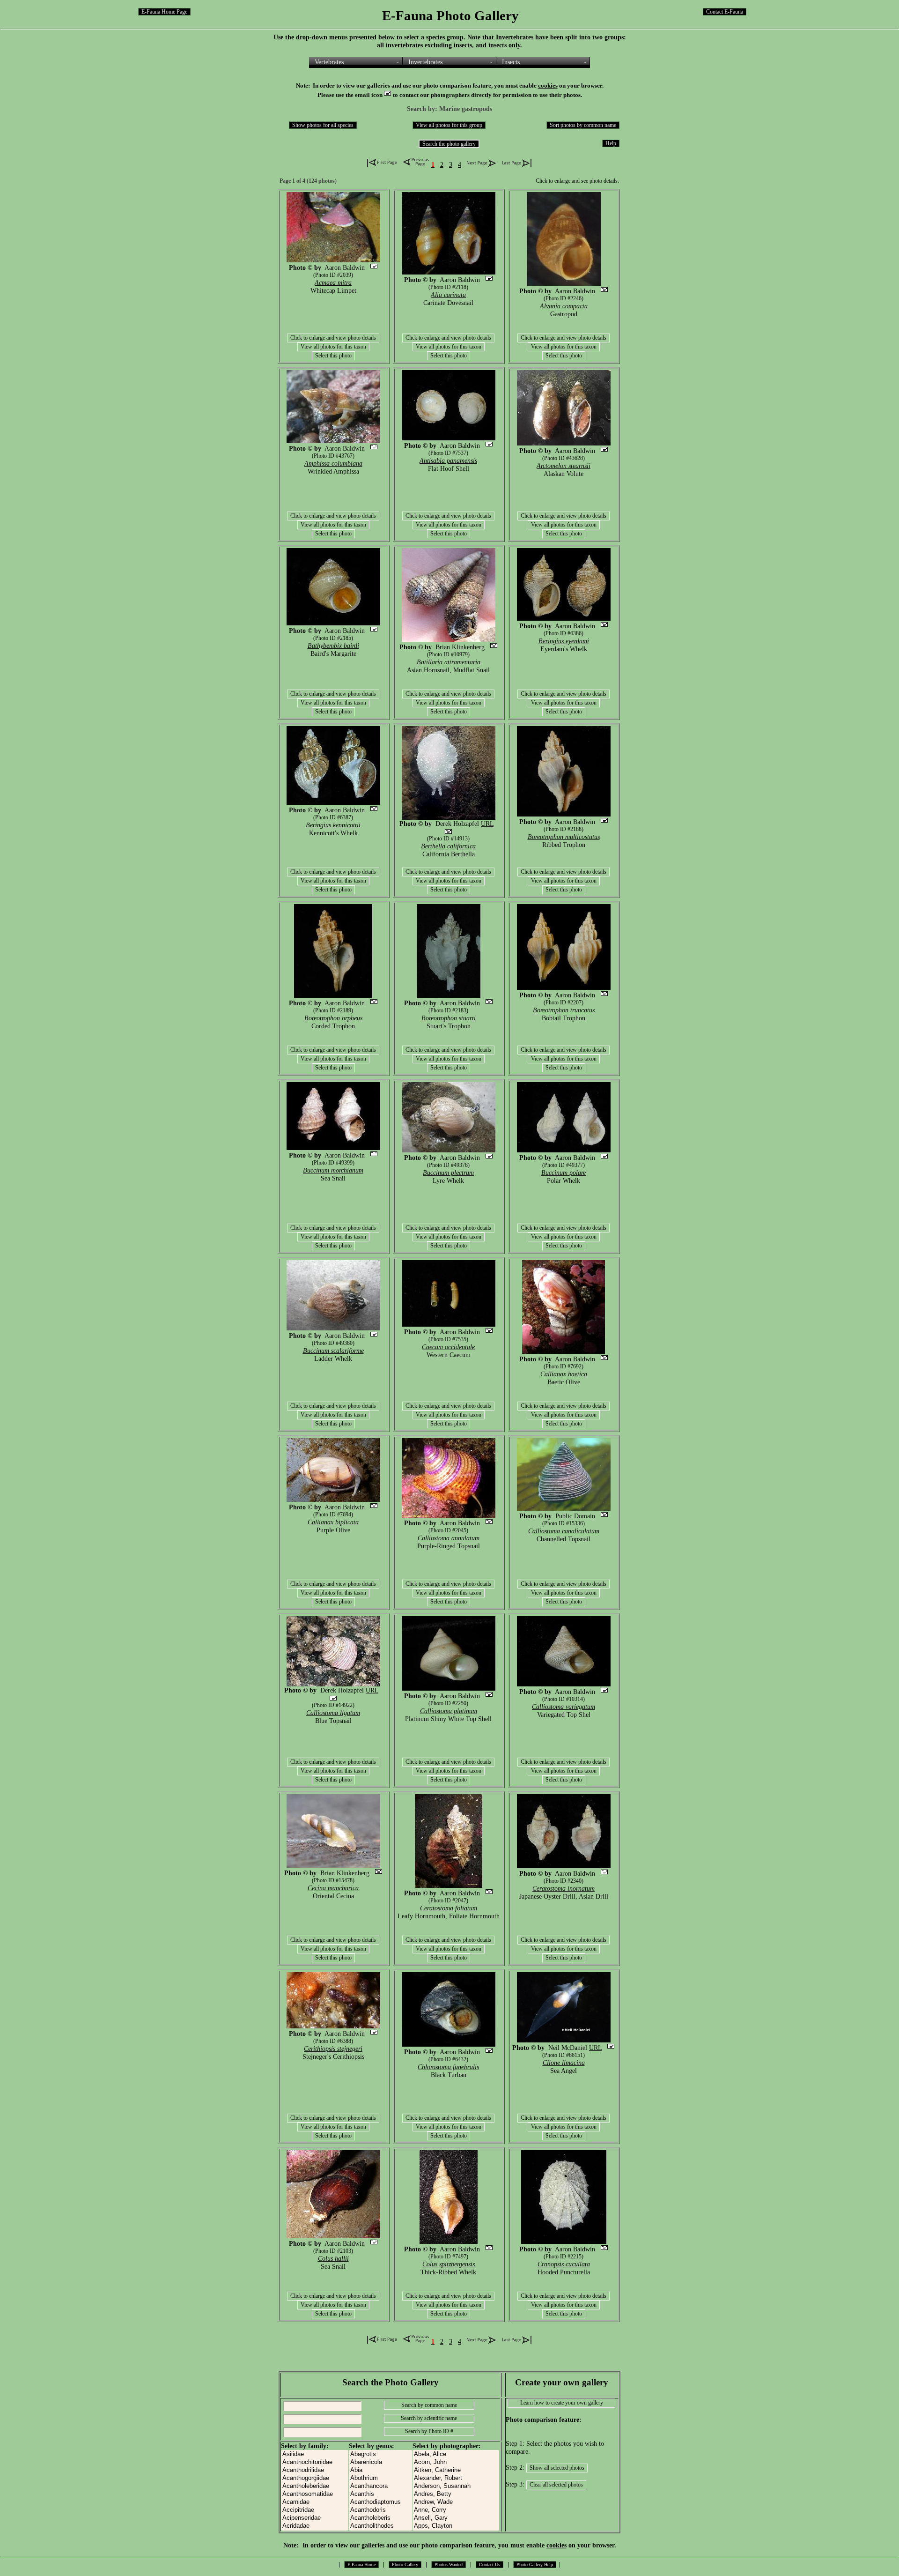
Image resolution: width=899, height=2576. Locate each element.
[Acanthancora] (380, 2486)
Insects (511, 62)
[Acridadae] (315, 2526)
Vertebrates (329, 62)
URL (487, 824)
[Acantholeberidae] (315, 2486)
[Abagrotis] (380, 2454)
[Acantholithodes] (380, 2526)
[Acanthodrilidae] (315, 2470)
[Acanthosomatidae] (315, 2494)
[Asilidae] (315, 2454)
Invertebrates (425, 62)
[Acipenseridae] (315, 2518)
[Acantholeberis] (380, 2518)
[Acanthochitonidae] (315, 2462)
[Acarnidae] (315, 2502)
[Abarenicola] (380, 2462)
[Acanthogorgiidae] (315, 2478)
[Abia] (380, 2470)
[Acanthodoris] (380, 2510)
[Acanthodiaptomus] (380, 2502)
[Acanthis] (380, 2494)
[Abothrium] (380, 2478)
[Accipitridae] (315, 2510)
